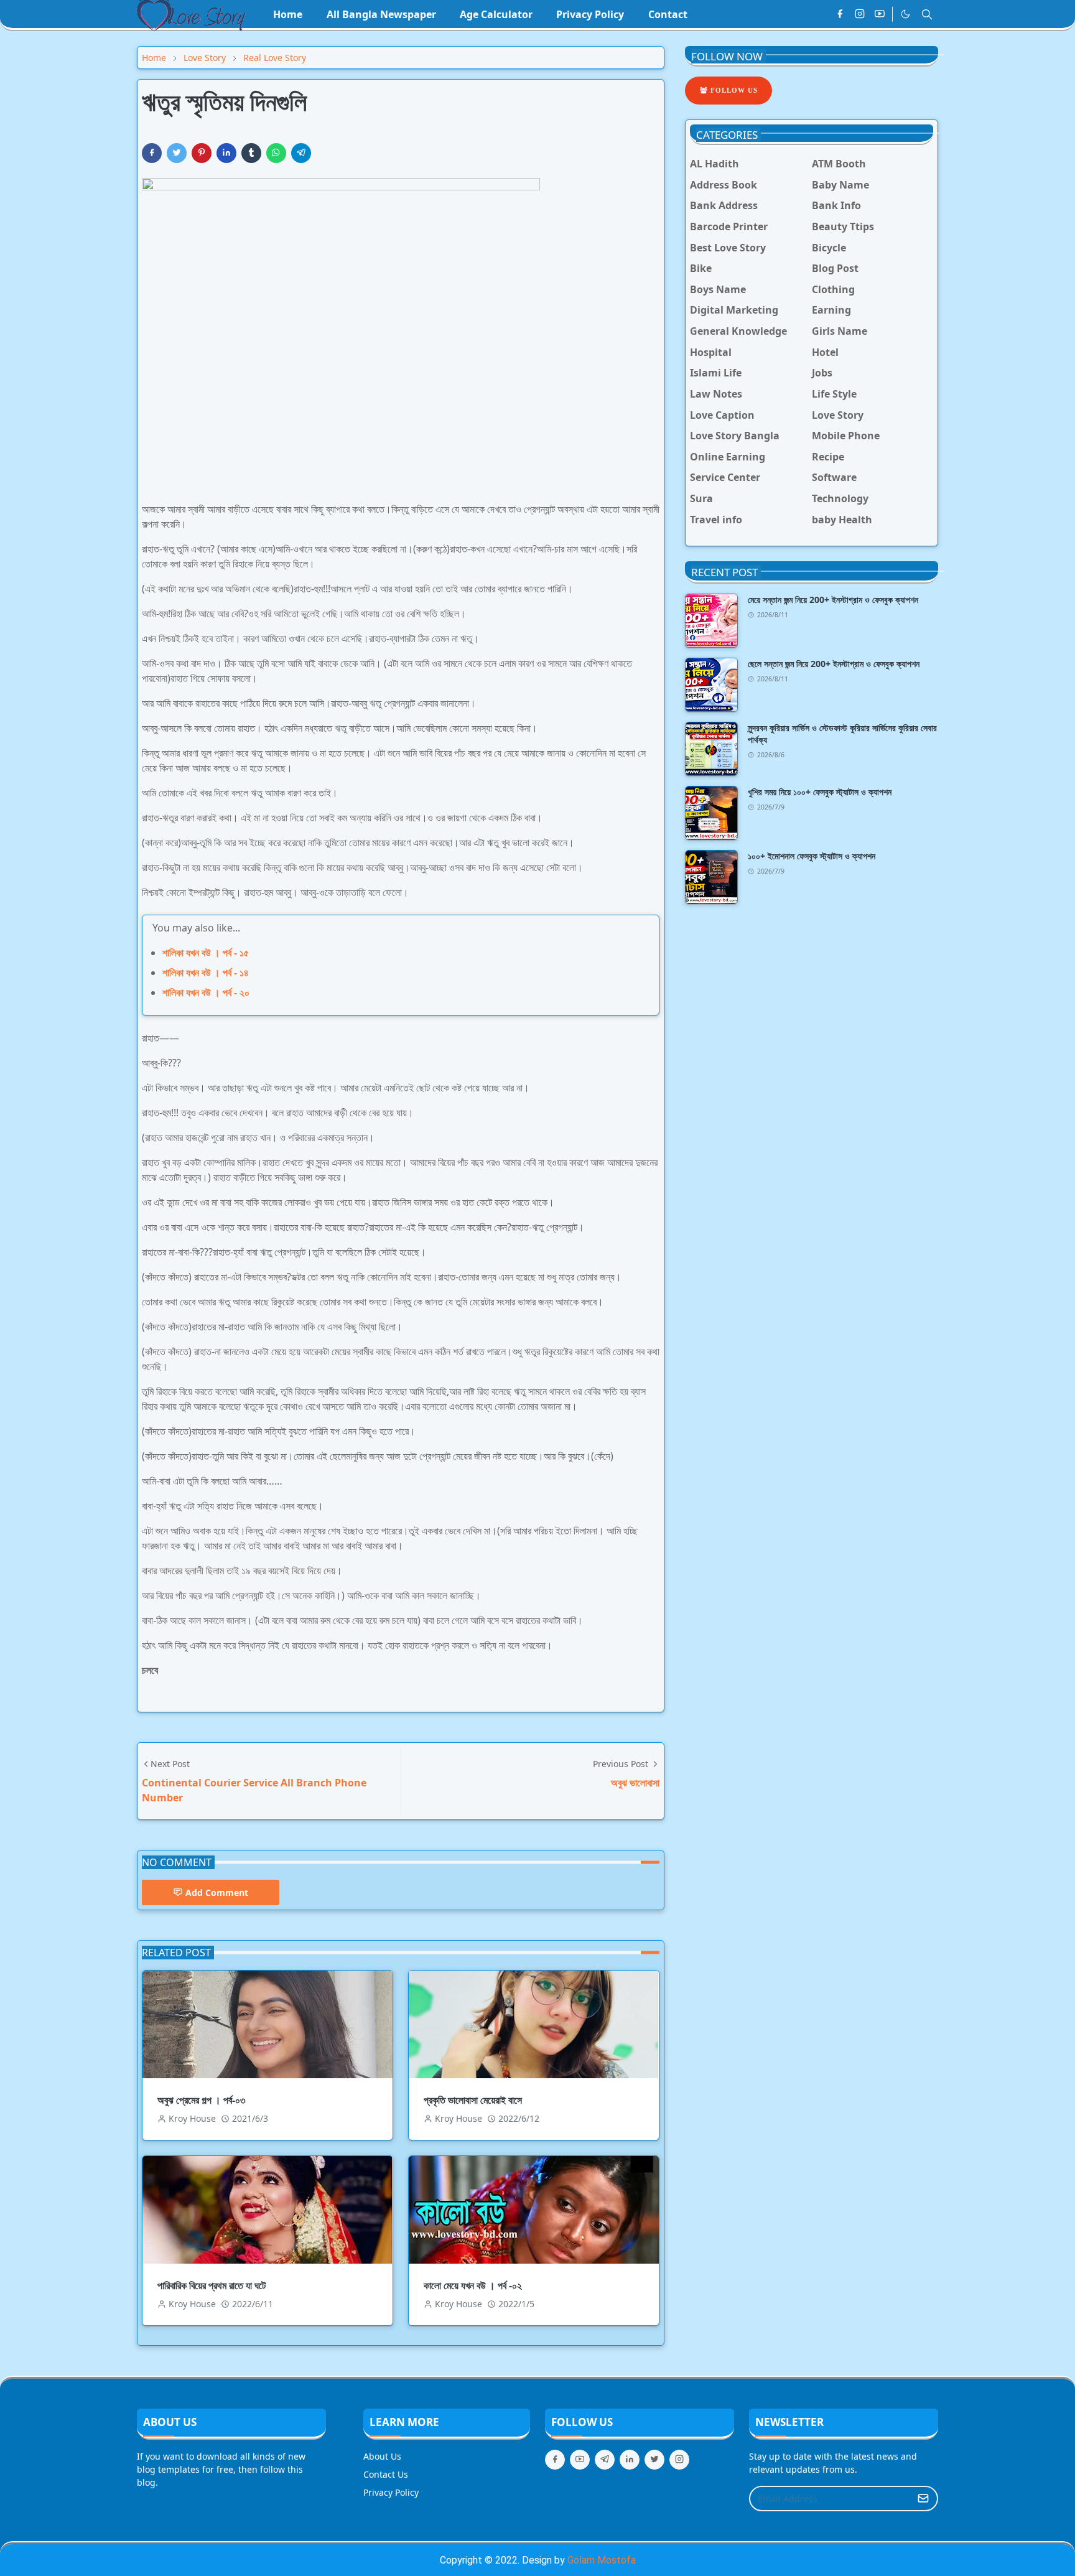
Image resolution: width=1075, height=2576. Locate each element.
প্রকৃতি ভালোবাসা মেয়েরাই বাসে (473, 2100)
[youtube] (880, 14)
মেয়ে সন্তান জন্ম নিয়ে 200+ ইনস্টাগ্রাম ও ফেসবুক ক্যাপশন (833, 600)
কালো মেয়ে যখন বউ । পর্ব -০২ (473, 2285)
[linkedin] (630, 2460)
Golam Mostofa (602, 2560)
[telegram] (605, 2460)
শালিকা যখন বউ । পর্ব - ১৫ (206, 953)
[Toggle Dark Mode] (905, 14)
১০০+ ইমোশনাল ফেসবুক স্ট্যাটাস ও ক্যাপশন (812, 856)
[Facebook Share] (152, 153)
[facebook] (840, 14)
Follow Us (733, 90)
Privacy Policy (391, 2492)
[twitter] (654, 2460)
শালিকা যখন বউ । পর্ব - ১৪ (206, 973)
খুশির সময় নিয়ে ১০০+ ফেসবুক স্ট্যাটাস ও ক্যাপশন (820, 792)
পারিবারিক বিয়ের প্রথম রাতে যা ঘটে (212, 2285)
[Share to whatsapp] (276, 153)
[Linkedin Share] (226, 153)
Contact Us (386, 2474)
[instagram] (860, 14)
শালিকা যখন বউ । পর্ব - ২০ (206, 992)
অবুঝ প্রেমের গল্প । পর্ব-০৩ (201, 2100)
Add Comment (217, 1892)
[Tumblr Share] (251, 153)
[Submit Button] (923, 2499)
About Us (382, 2456)
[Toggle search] (927, 14)
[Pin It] (202, 153)
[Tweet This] (177, 153)
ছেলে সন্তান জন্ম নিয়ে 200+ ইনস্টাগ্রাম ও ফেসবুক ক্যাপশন (834, 664)
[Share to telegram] (301, 153)
